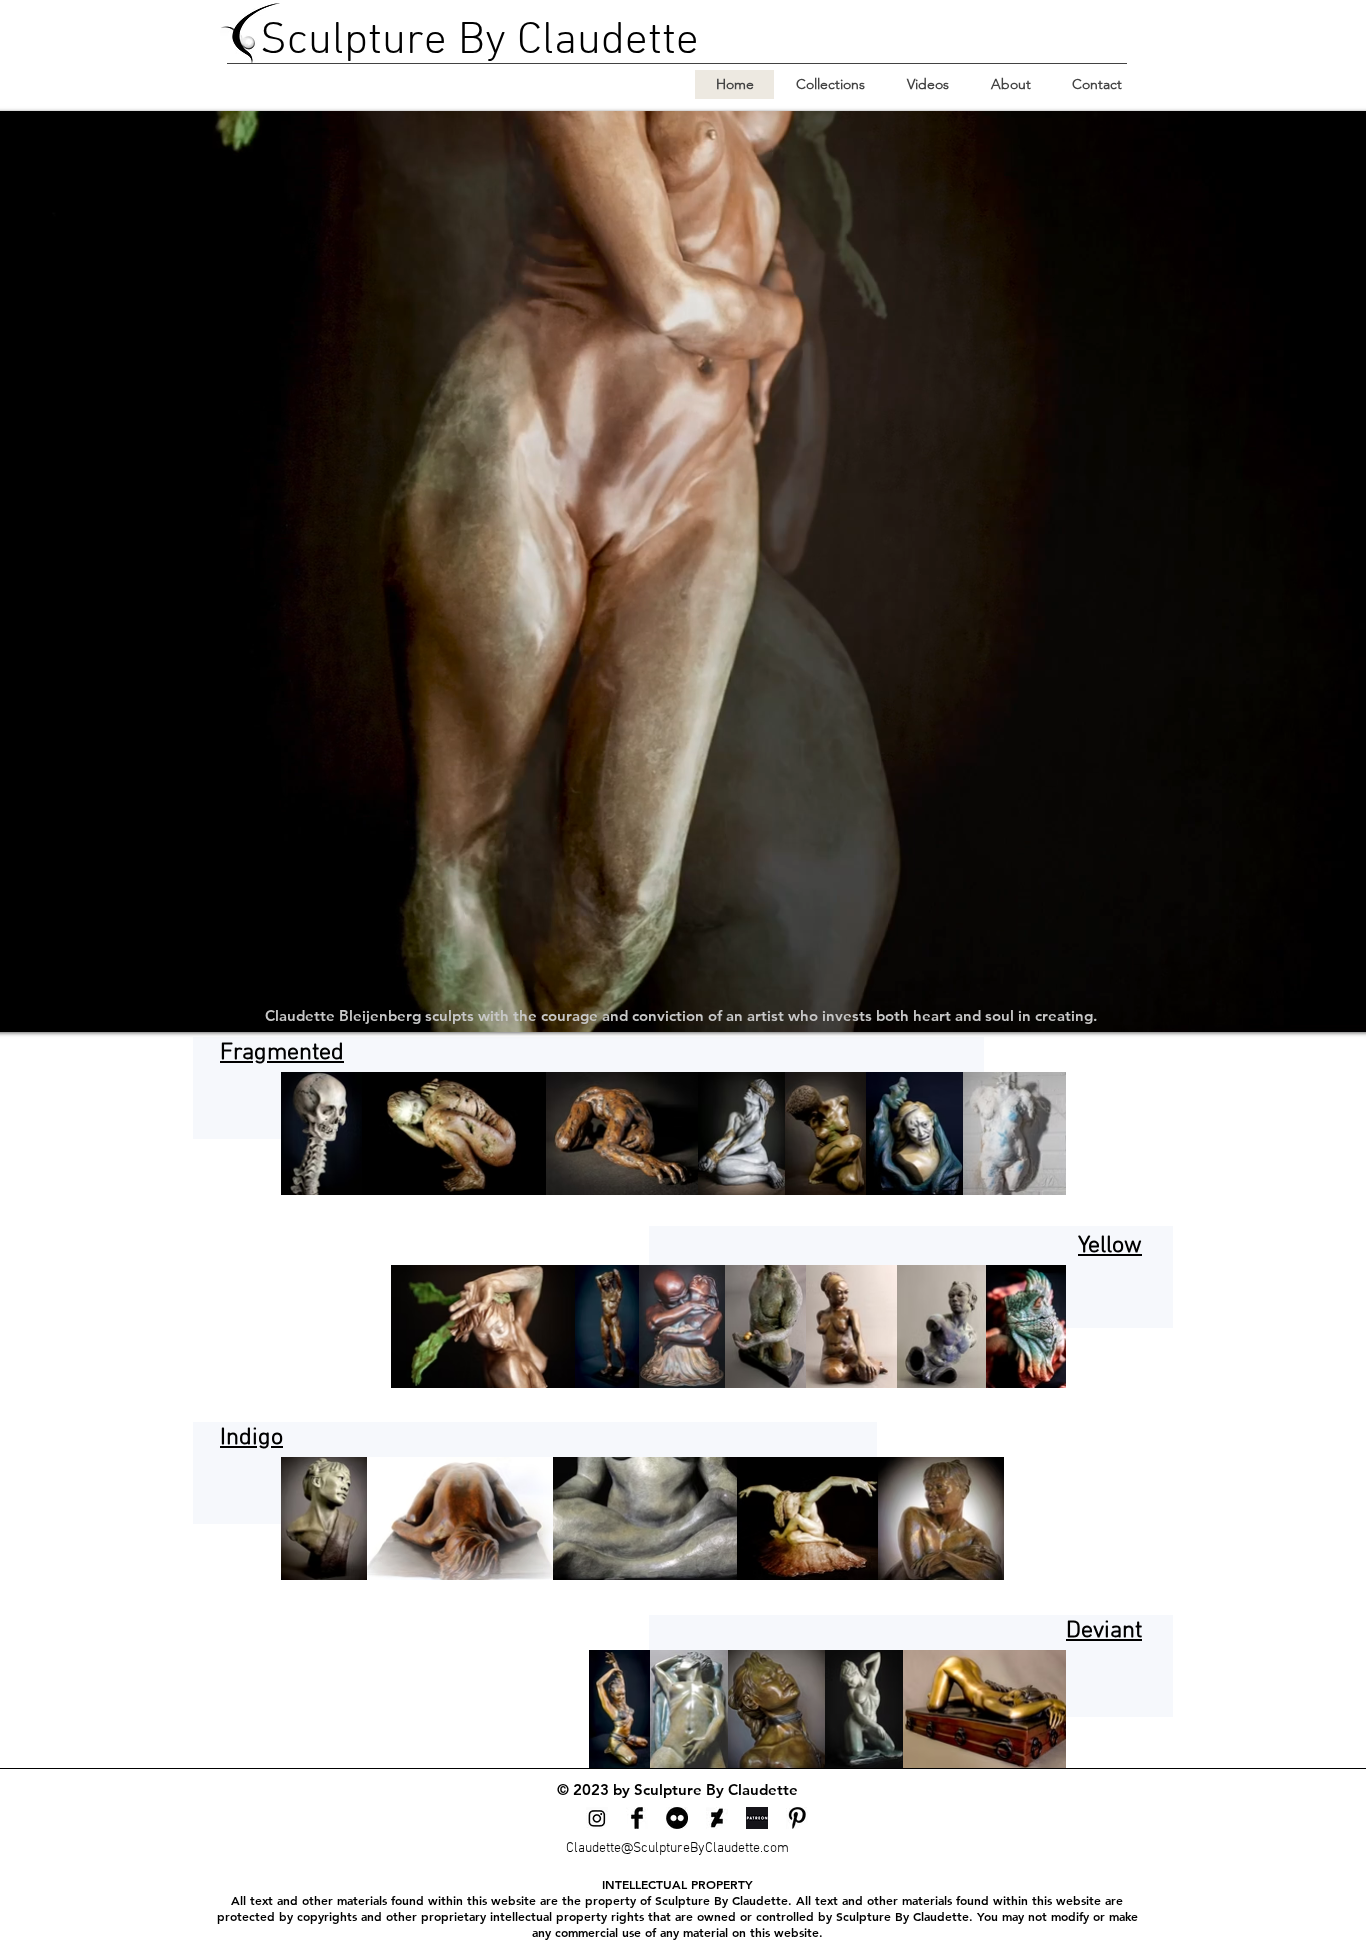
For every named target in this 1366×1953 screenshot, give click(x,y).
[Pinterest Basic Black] (797, 1818)
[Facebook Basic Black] (637, 1818)
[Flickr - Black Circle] (677, 1818)
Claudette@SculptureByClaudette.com (677, 1848)
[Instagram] (597, 1818)
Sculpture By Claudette (479, 42)
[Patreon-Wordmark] (757, 1818)
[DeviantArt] (717, 1818)
